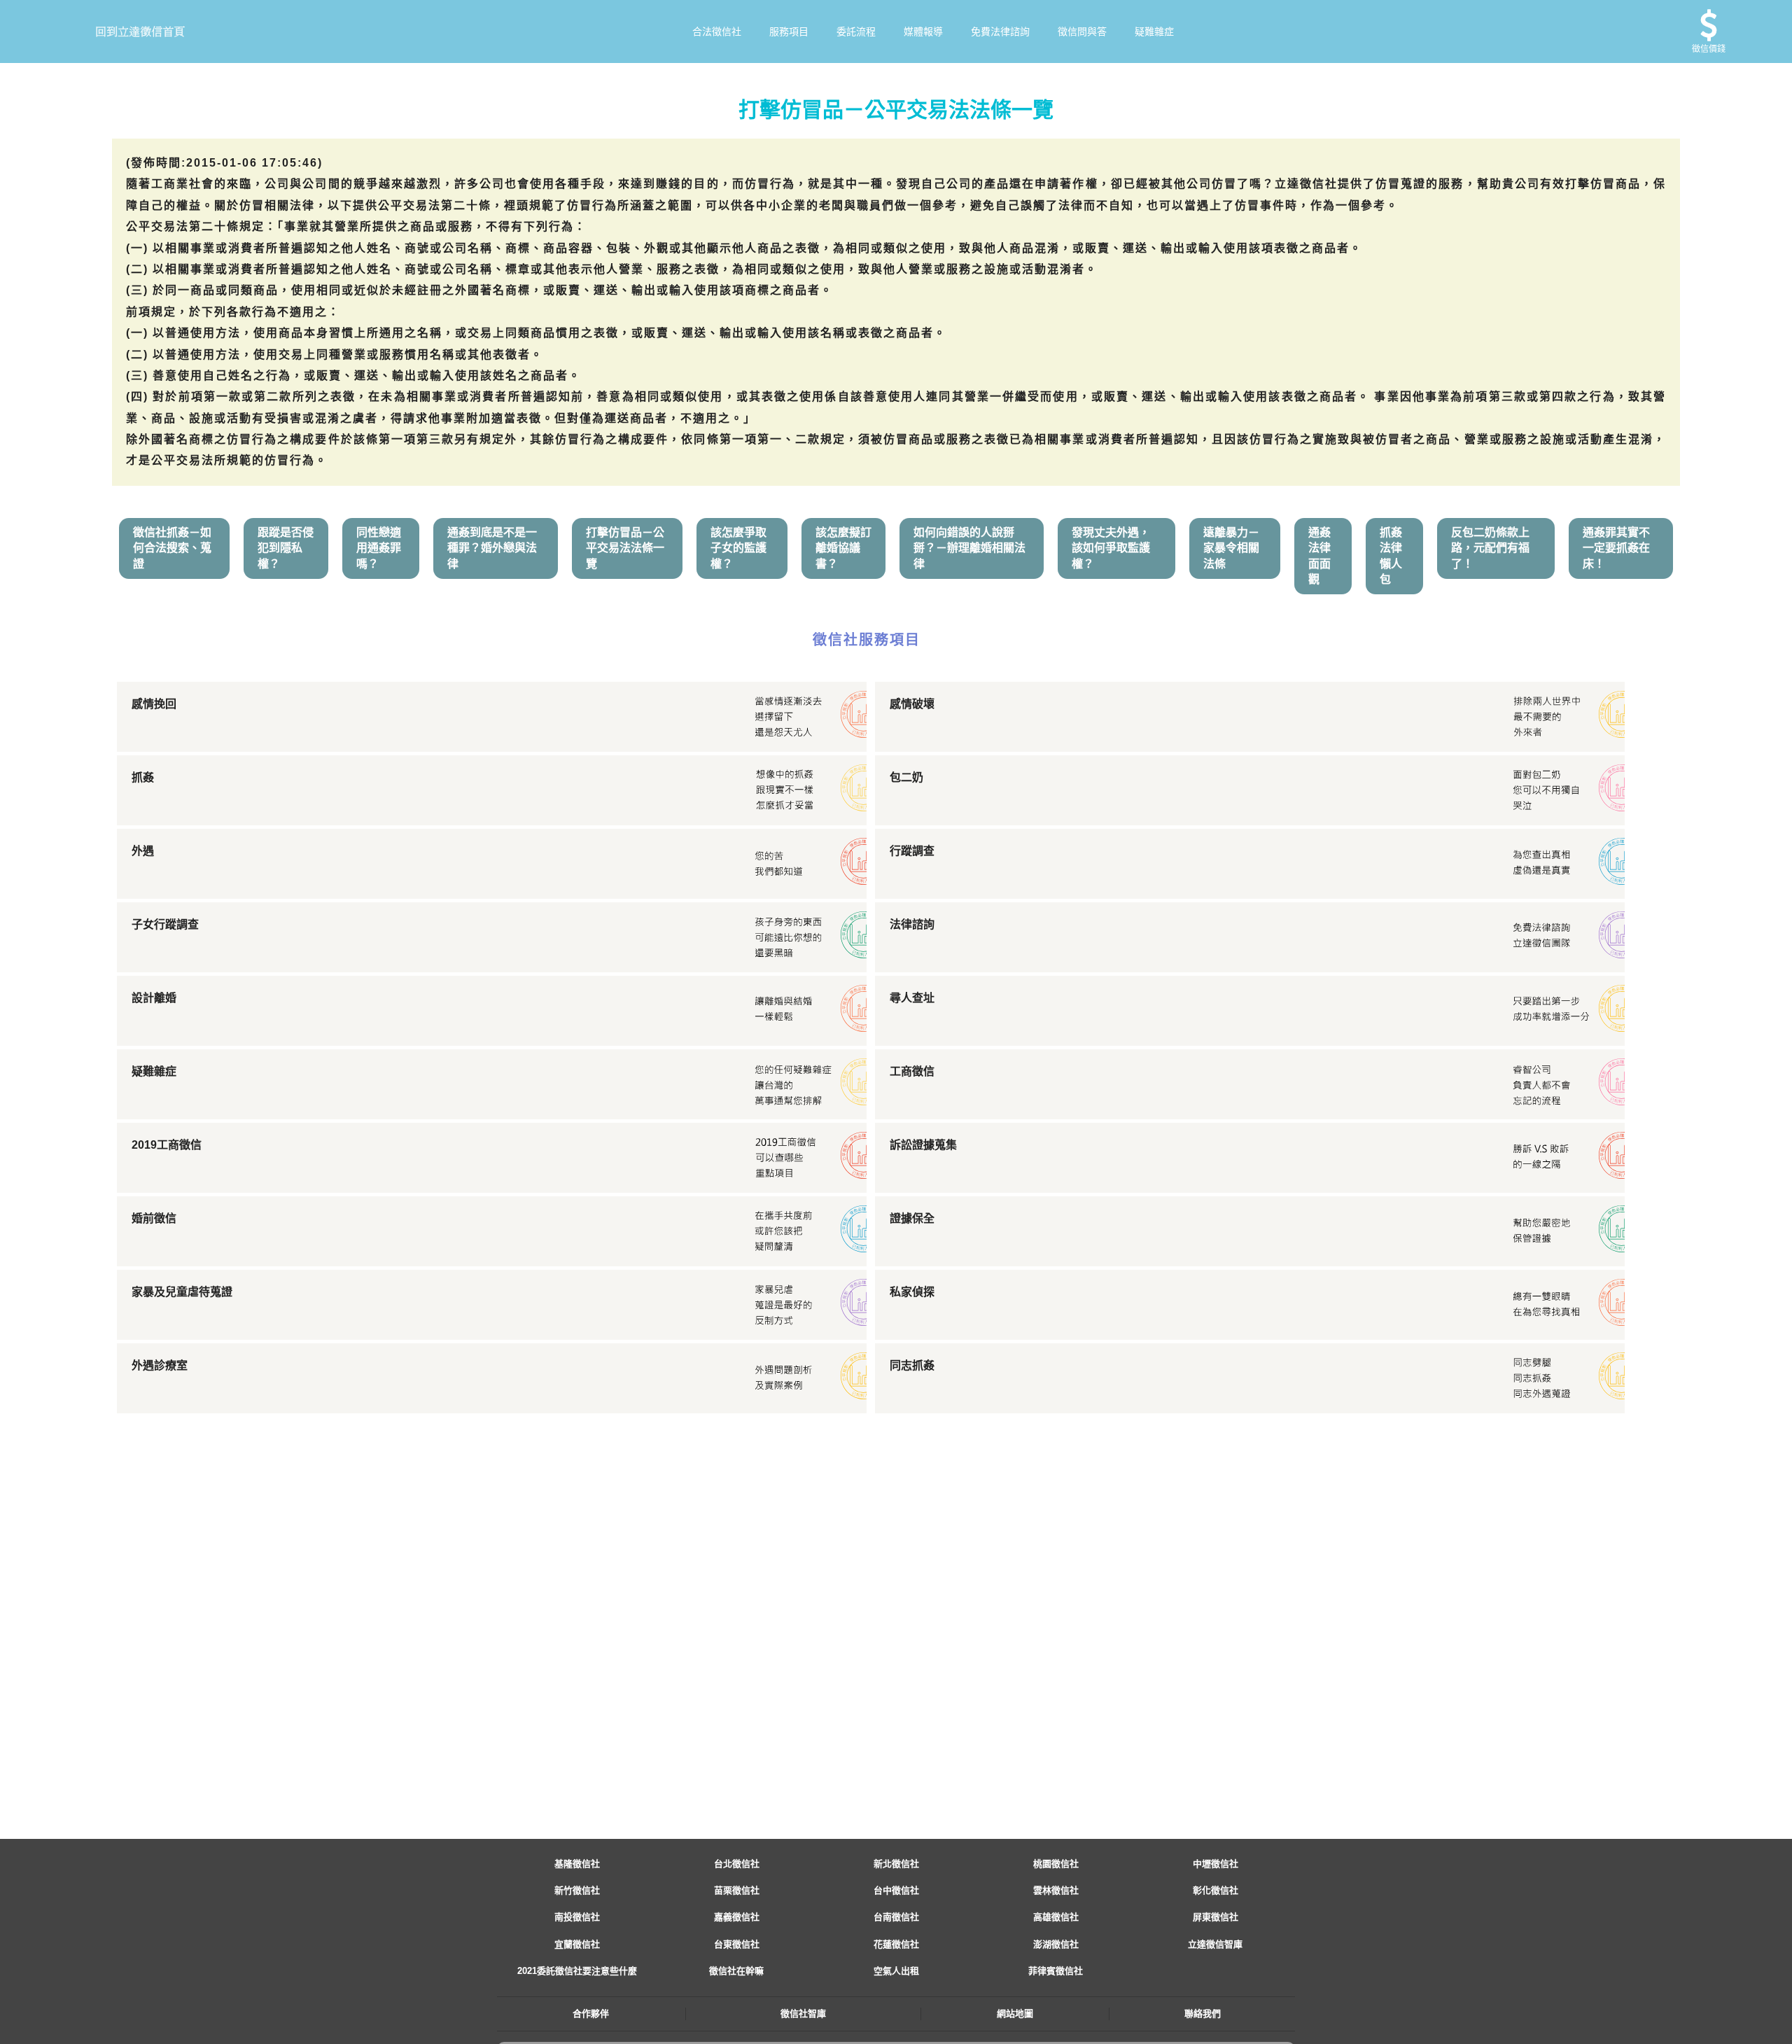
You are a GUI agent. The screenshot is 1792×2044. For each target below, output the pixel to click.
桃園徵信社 (1056, 1864)
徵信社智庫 (803, 2014)
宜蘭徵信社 (577, 1944)
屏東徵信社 (1216, 1917)
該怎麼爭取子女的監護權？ (738, 548)
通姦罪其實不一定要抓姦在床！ (1616, 548)
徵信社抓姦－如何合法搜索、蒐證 (172, 548)
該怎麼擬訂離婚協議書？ (843, 548)
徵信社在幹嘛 (736, 1971)
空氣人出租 (896, 1971)
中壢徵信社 (1216, 1864)
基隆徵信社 (577, 1864)
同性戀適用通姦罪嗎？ (379, 548)
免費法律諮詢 (1000, 31)
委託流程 (856, 31)
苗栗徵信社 (737, 1890)
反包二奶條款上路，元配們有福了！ (1490, 548)
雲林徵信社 (1056, 1890)
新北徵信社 (896, 1864)
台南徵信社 (896, 1917)
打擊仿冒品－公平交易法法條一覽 (625, 548)
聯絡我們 (1203, 2014)
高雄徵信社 (1056, 1917)
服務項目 (789, 31)
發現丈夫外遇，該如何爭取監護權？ (1111, 548)
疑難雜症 (1154, 31)
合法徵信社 (717, 31)
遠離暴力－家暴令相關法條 (1231, 548)
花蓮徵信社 (896, 1944)
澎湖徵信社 (1056, 1944)
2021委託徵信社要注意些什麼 (577, 1971)
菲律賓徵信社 (1056, 1971)
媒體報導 (923, 31)
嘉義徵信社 (737, 1917)
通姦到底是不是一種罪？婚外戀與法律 (492, 548)
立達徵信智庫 (1215, 1944)
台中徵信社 (896, 1890)
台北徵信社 (737, 1864)
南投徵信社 (577, 1917)
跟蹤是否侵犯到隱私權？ (286, 548)
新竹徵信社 (577, 1890)
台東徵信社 (737, 1944)
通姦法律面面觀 (1319, 556)
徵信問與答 (1082, 31)
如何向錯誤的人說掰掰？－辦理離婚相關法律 (969, 548)
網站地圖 (1015, 2014)
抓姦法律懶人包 (1391, 556)
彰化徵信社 (1216, 1890)
